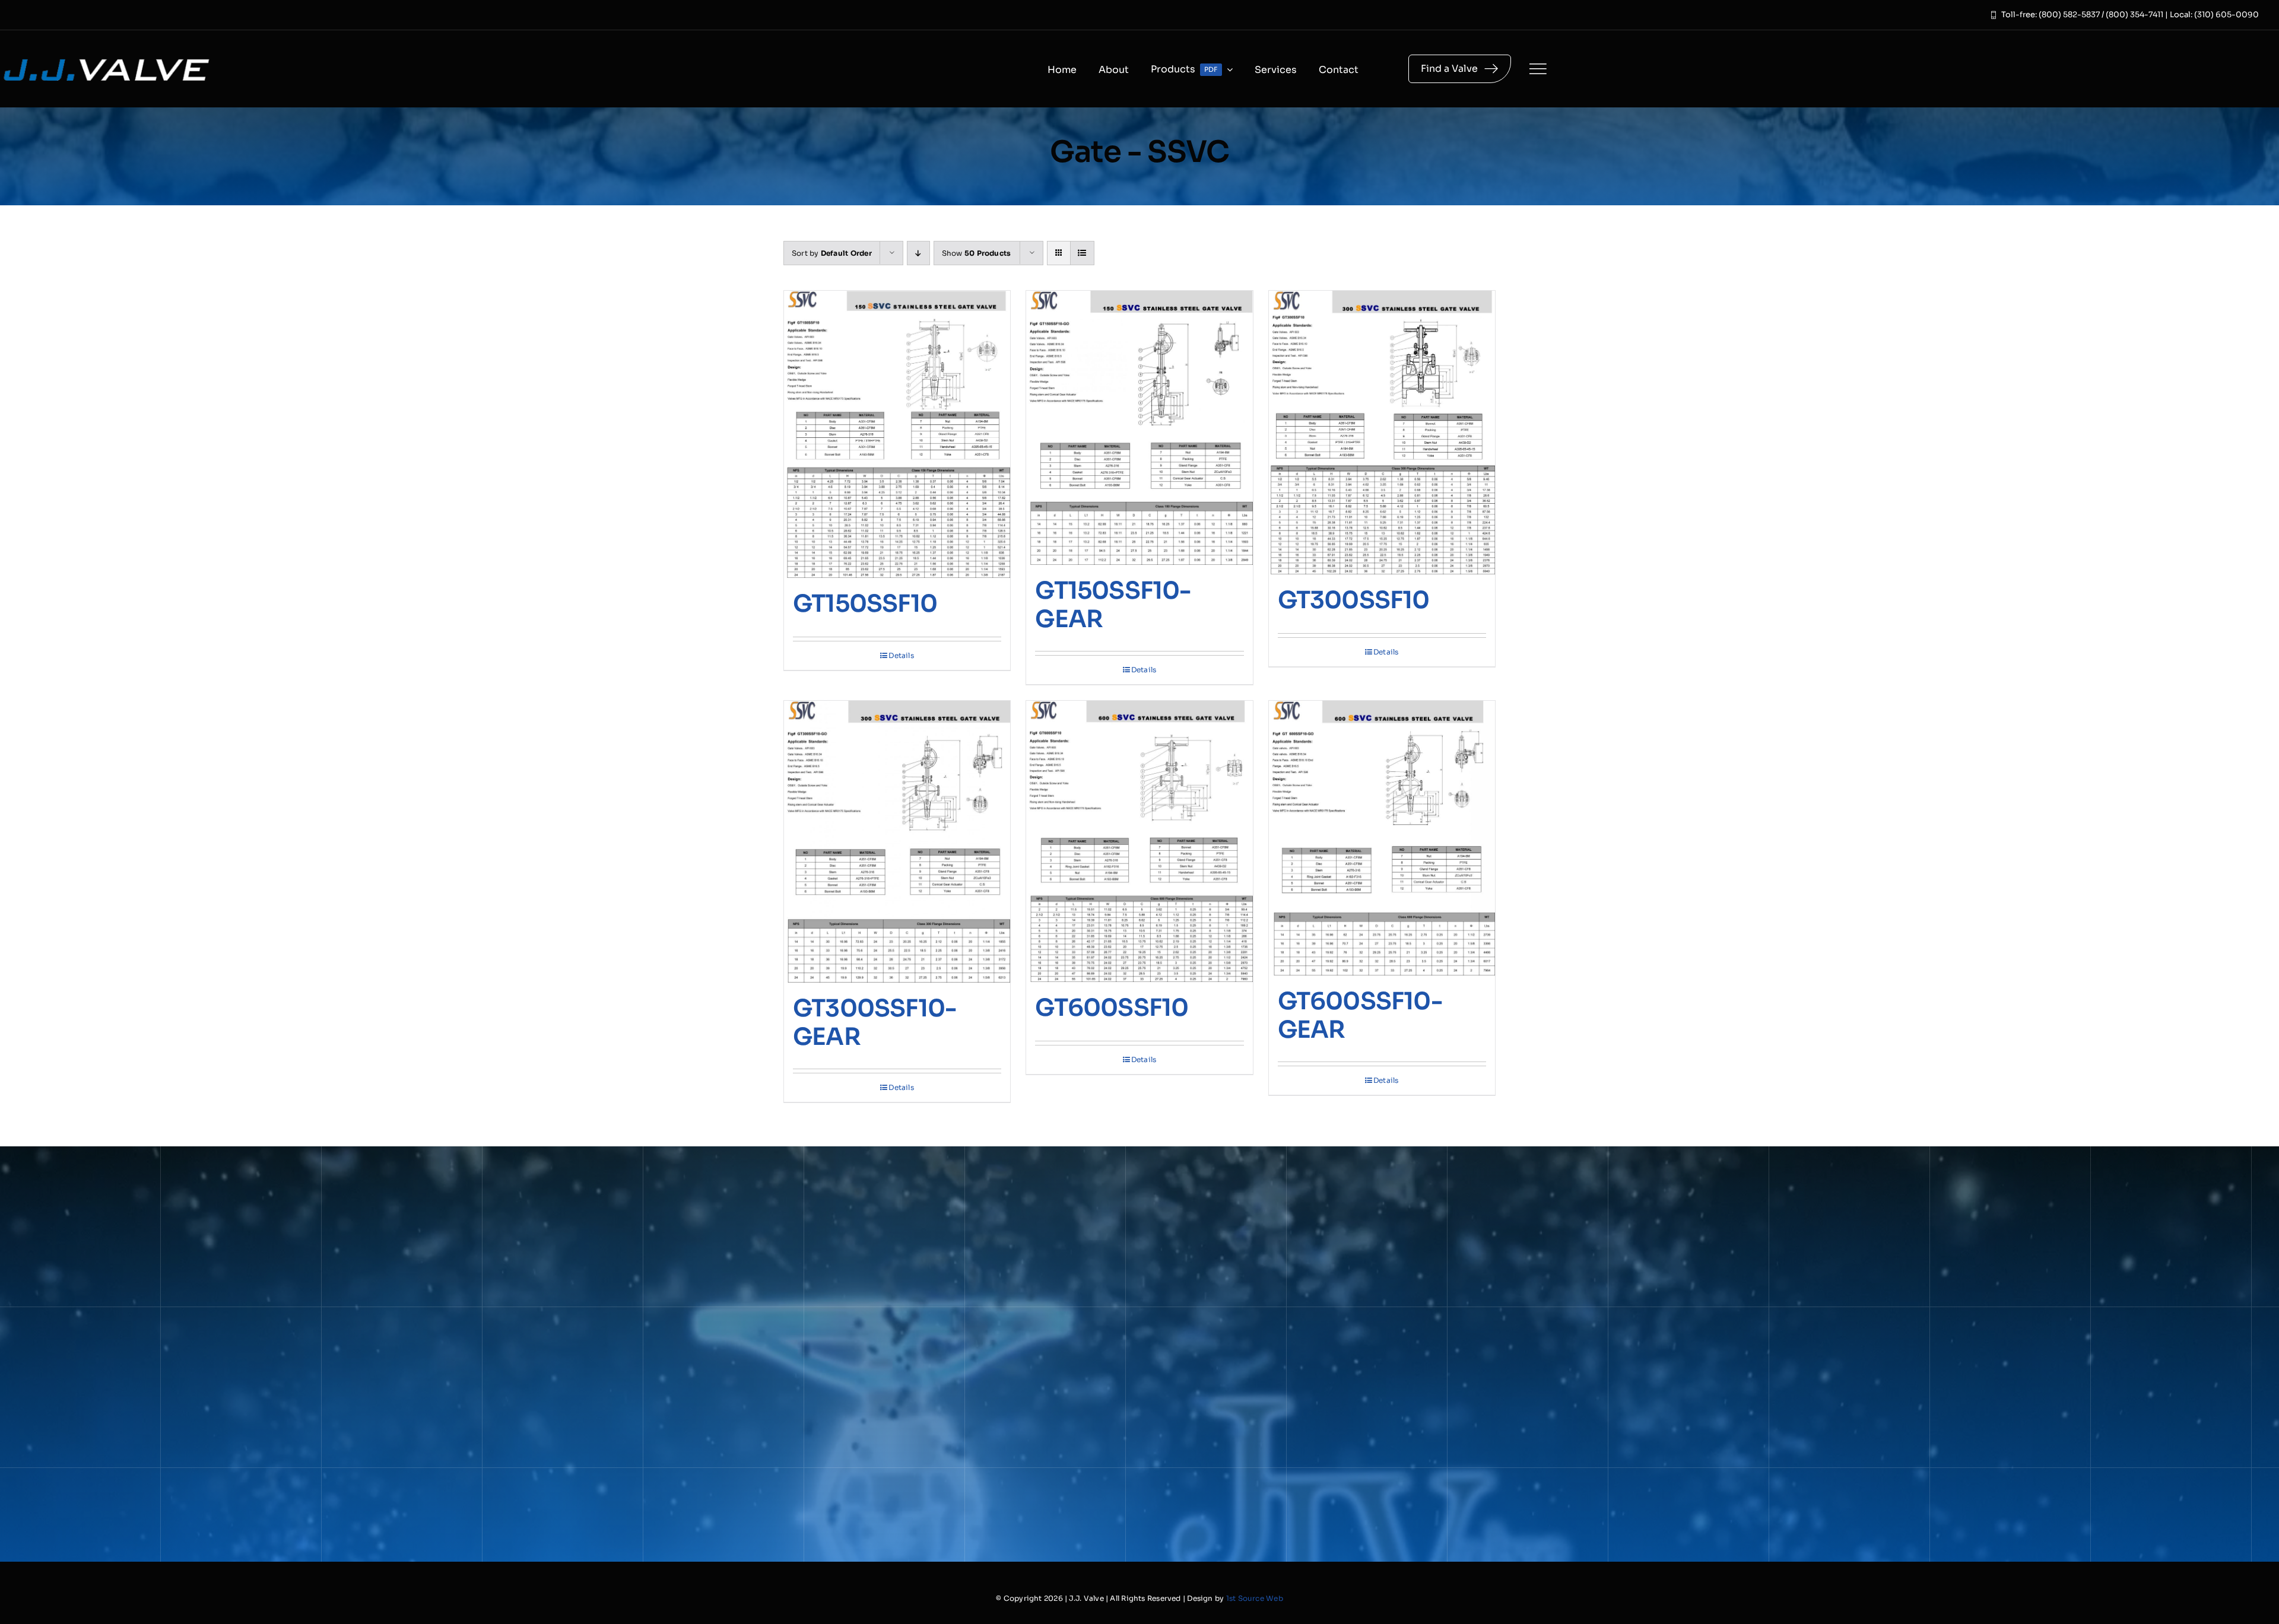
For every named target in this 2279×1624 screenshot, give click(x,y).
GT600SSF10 (1112, 1008)
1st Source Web (1255, 1598)
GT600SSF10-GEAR (1360, 1016)
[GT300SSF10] (1382, 433)
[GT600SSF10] (1139, 842)
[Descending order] (918, 253)
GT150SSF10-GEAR (1113, 605)
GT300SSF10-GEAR (875, 1023)
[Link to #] (1538, 69)
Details (901, 655)
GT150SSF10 (865, 604)
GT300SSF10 (1354, 600)
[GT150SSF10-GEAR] (1139, 428)
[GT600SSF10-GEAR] (1382, 838)
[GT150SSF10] (897, 434)
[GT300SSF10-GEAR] (897, 842)
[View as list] (1082, 253)
